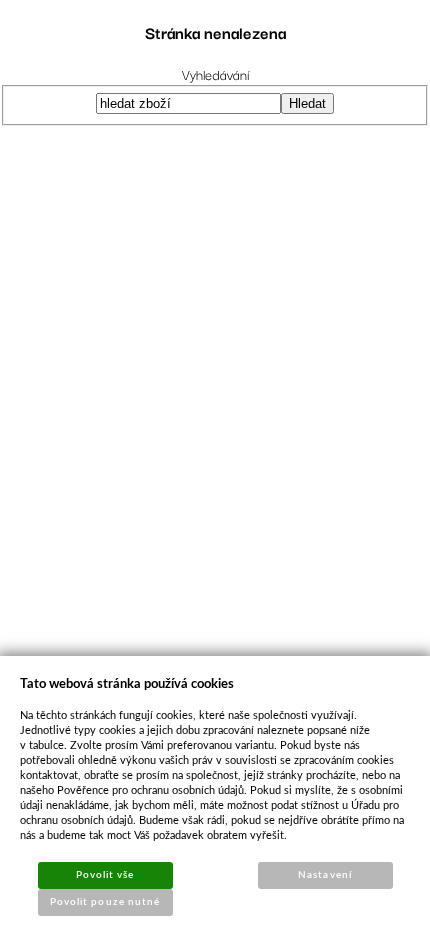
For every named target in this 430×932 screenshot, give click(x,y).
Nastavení (324, 875)
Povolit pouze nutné (105, 902)
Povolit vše (105, 875)
